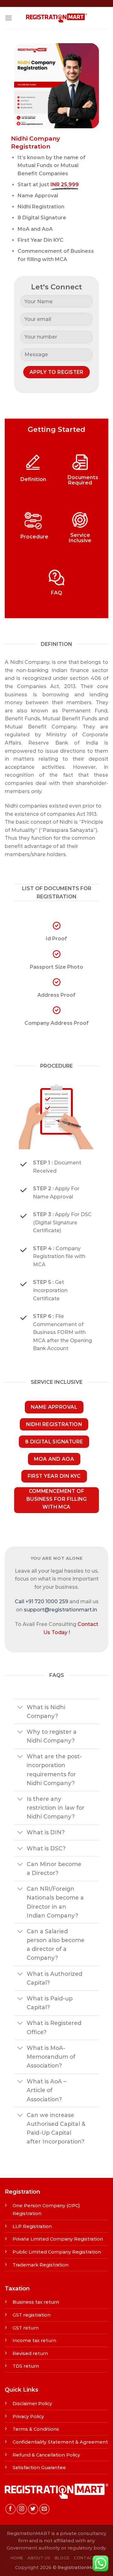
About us (39, 2558)
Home (17, 2558)
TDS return (26, 2366)
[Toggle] (20, 1708)
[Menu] (8, 18)
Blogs (62, 2558)
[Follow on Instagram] (22, 2509)
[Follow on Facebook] (11, 2509)
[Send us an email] (44, 2509)
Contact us (88, 2558)
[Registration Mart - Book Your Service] (56, 18)
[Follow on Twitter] (33, 2509)
